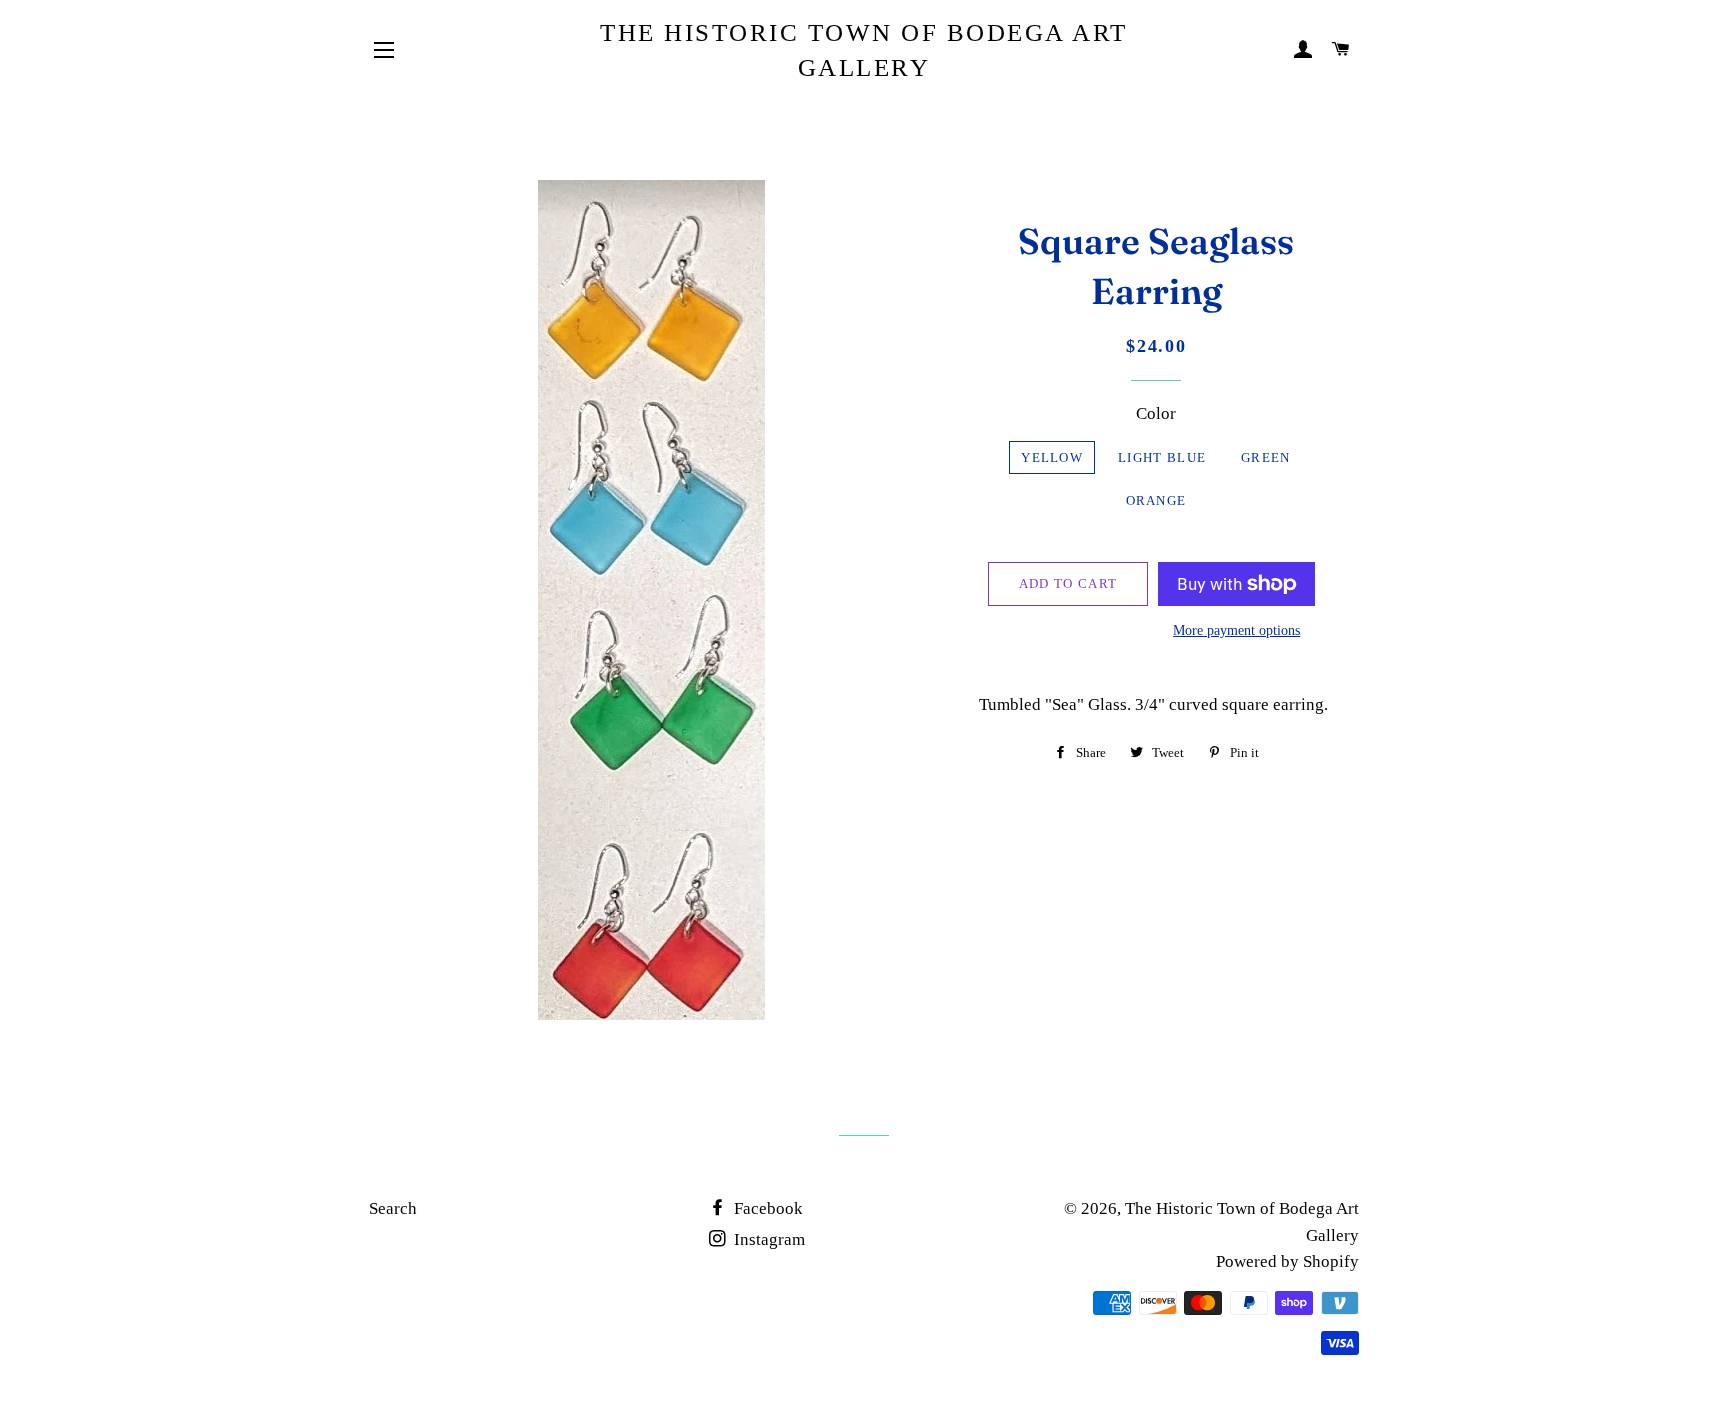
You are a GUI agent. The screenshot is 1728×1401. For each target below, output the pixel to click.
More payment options (1236, 630)
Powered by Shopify (1287, 1261)
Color (1156, 413)
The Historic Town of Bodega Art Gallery (864, 50)
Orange (1156, 500)
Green (1266, 457)
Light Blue (1162, 457)
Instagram (767, 1239)
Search (393, 1208)
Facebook (766, 1208)
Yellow (1052, 457)
